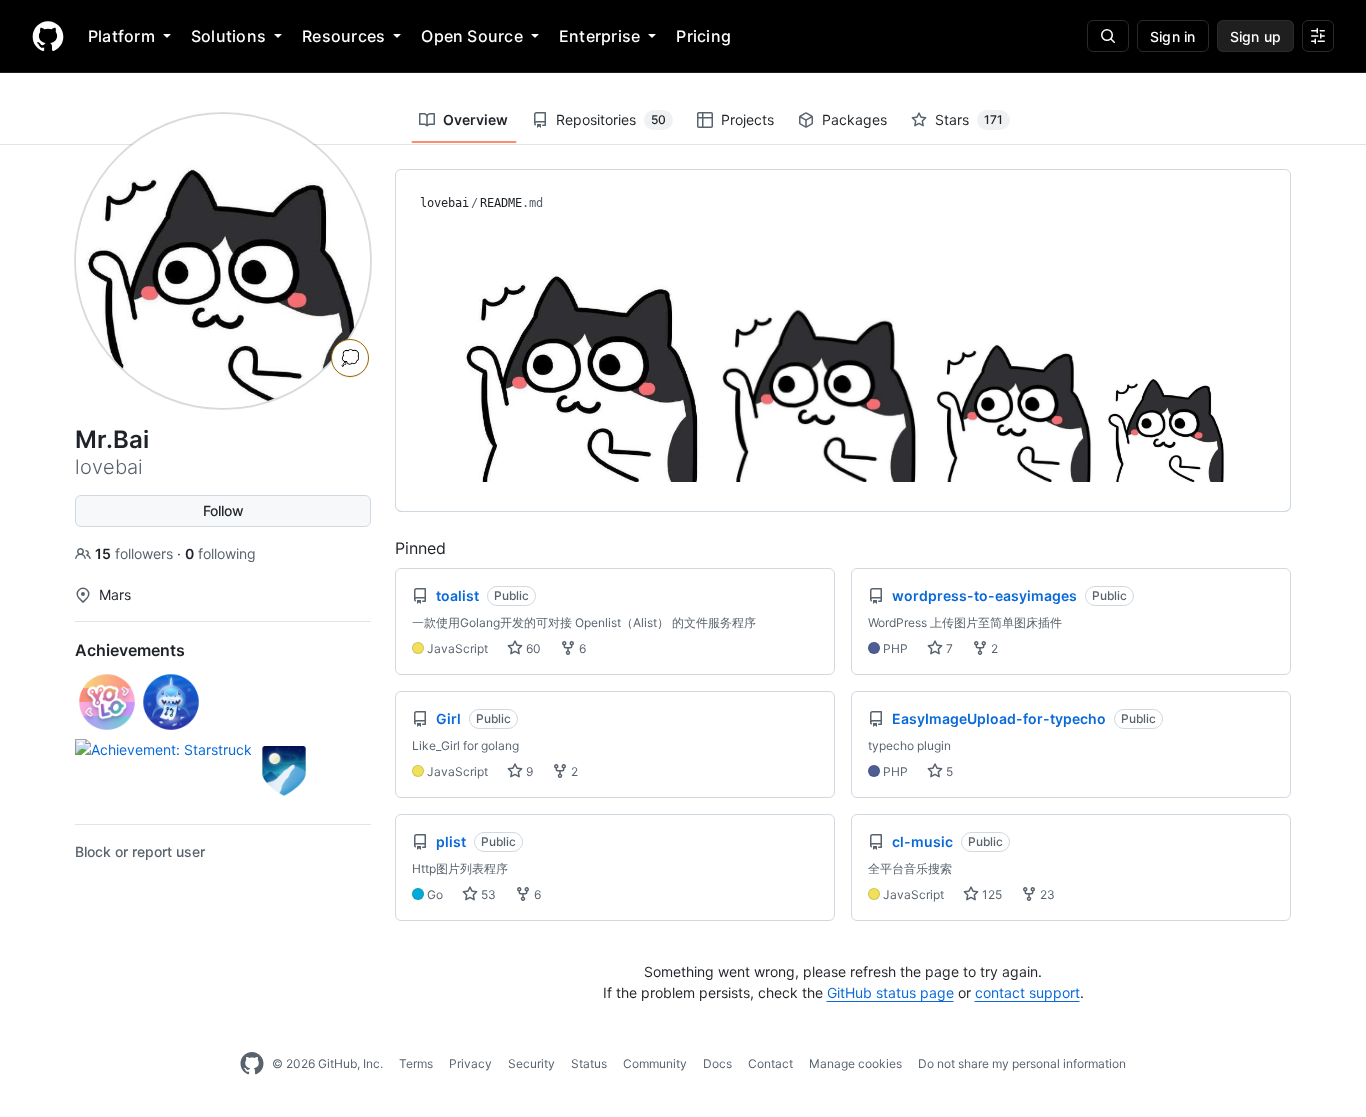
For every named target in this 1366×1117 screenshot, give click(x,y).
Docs (717, 1063)
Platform (121, 36)
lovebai (444, 203)
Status (589, 1063)
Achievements (130, 650)
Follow (223, 510)
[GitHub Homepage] (252, 1064)
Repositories (611, 119)
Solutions (228, 36)
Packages (854, 119)
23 (1046, 894)
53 (487, 894)
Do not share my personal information (1022, 1063)
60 (532, 648)
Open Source (472, 36)
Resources (343, 36)
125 (990, 894)
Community (655, 1063)
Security (531, 1063)
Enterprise (599, 36)
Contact (770, 1063)
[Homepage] (48, 36)
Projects (747, 119)
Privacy (470, 1063)
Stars (969, 119)
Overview (475, 119)
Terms (416, 1063)
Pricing (703, 36)
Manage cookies (855, 1063)
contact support (1027, 992)
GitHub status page (890, 992)
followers (136, 553)
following (220, 553)
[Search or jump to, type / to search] (1108, 36)
